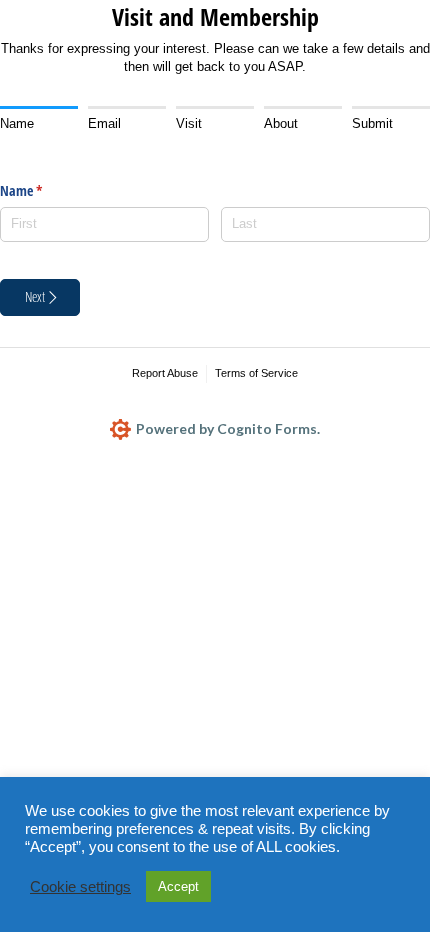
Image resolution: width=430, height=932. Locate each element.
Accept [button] (178, 886)
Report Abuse (165, 373)
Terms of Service (256, 373)
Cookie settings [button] (80, 887)
